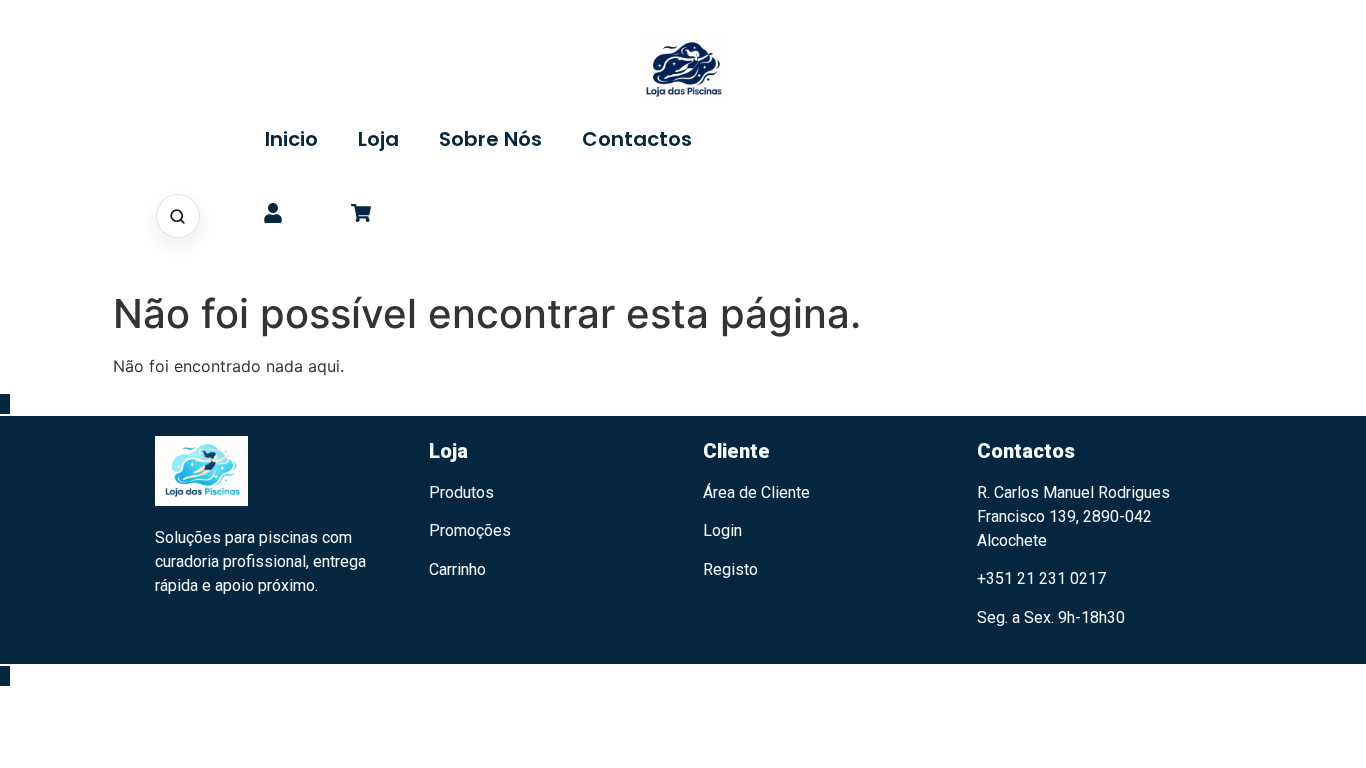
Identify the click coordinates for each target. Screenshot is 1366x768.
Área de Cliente (756, 492)
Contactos (637, 139)
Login (722, 530)
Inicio (291, 139)
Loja (378, 139)
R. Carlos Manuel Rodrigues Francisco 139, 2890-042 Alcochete (1073, 516)
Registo (730, 569)
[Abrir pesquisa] (178, 216)
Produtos (461, 492)
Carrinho (457, 569)
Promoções (470, 530)
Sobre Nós (490, 139)
